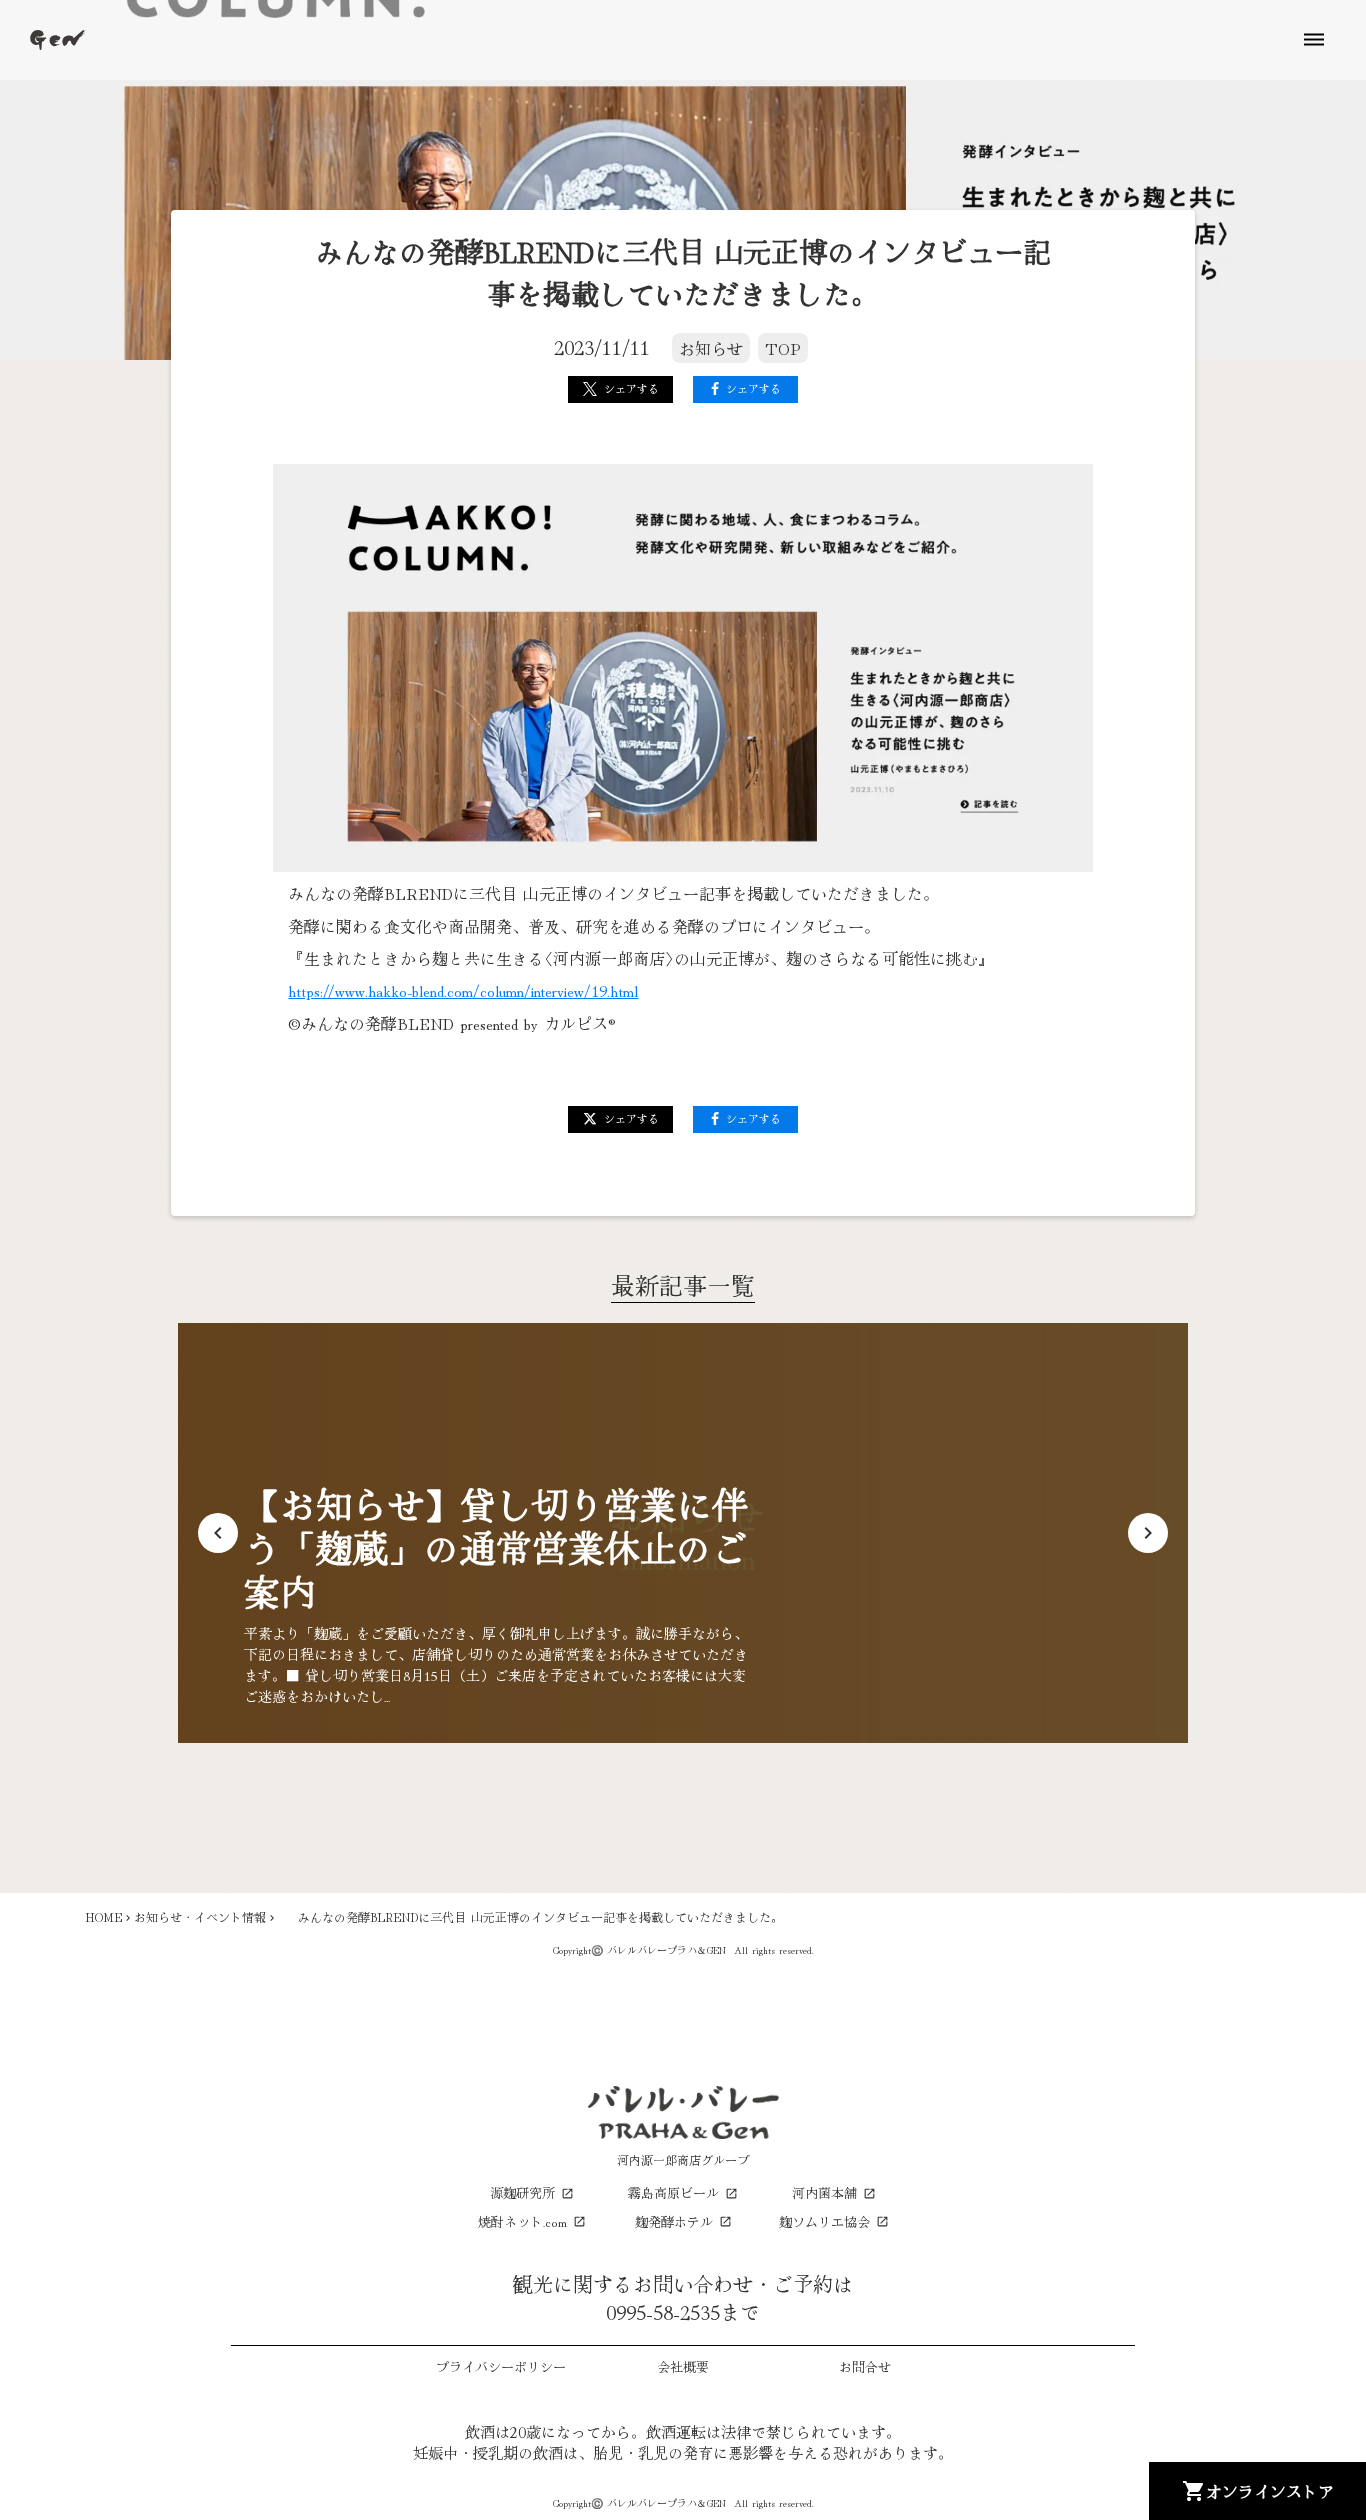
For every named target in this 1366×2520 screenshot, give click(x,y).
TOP (783, 348)
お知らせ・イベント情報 (200, 1917)
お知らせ (711, 348)
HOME (103, 1917)
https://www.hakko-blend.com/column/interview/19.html (463, 990)
